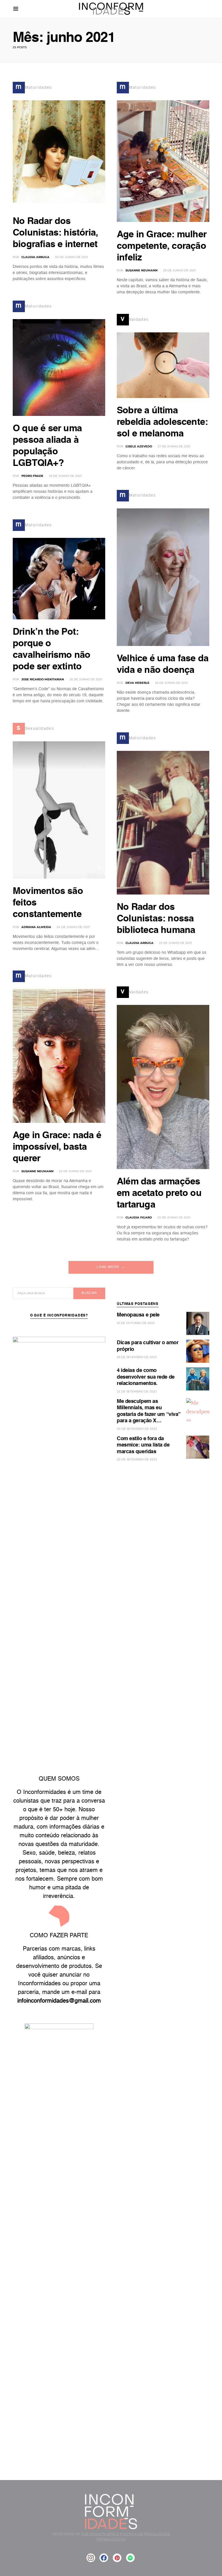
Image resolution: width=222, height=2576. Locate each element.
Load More (108, 1267)
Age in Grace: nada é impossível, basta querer (57, 1147)
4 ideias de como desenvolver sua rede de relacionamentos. (146, 1377)
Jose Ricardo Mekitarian (43, 679)
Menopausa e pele (138, 1315)
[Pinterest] (117, 2558)
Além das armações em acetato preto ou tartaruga (159, 1193)
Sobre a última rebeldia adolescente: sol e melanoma (162, 422)
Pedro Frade (32, 476)
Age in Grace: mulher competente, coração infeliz (162, 246)
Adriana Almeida (36, 927)
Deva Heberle (137, 683)
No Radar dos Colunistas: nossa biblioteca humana (156, 919)
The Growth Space (100, 2534)
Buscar (89, 1293)
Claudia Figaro (139, 1217)
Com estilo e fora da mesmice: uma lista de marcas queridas (143, 1445)
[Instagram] (91, 2558)
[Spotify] (130, 2558)
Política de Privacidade (145, 2534)
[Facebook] (104, 2558)
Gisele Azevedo (139, 446)
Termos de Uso (111, 2539)
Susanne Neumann (37, 1171)
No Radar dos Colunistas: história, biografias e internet (55, 233)
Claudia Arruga (35, 257)
